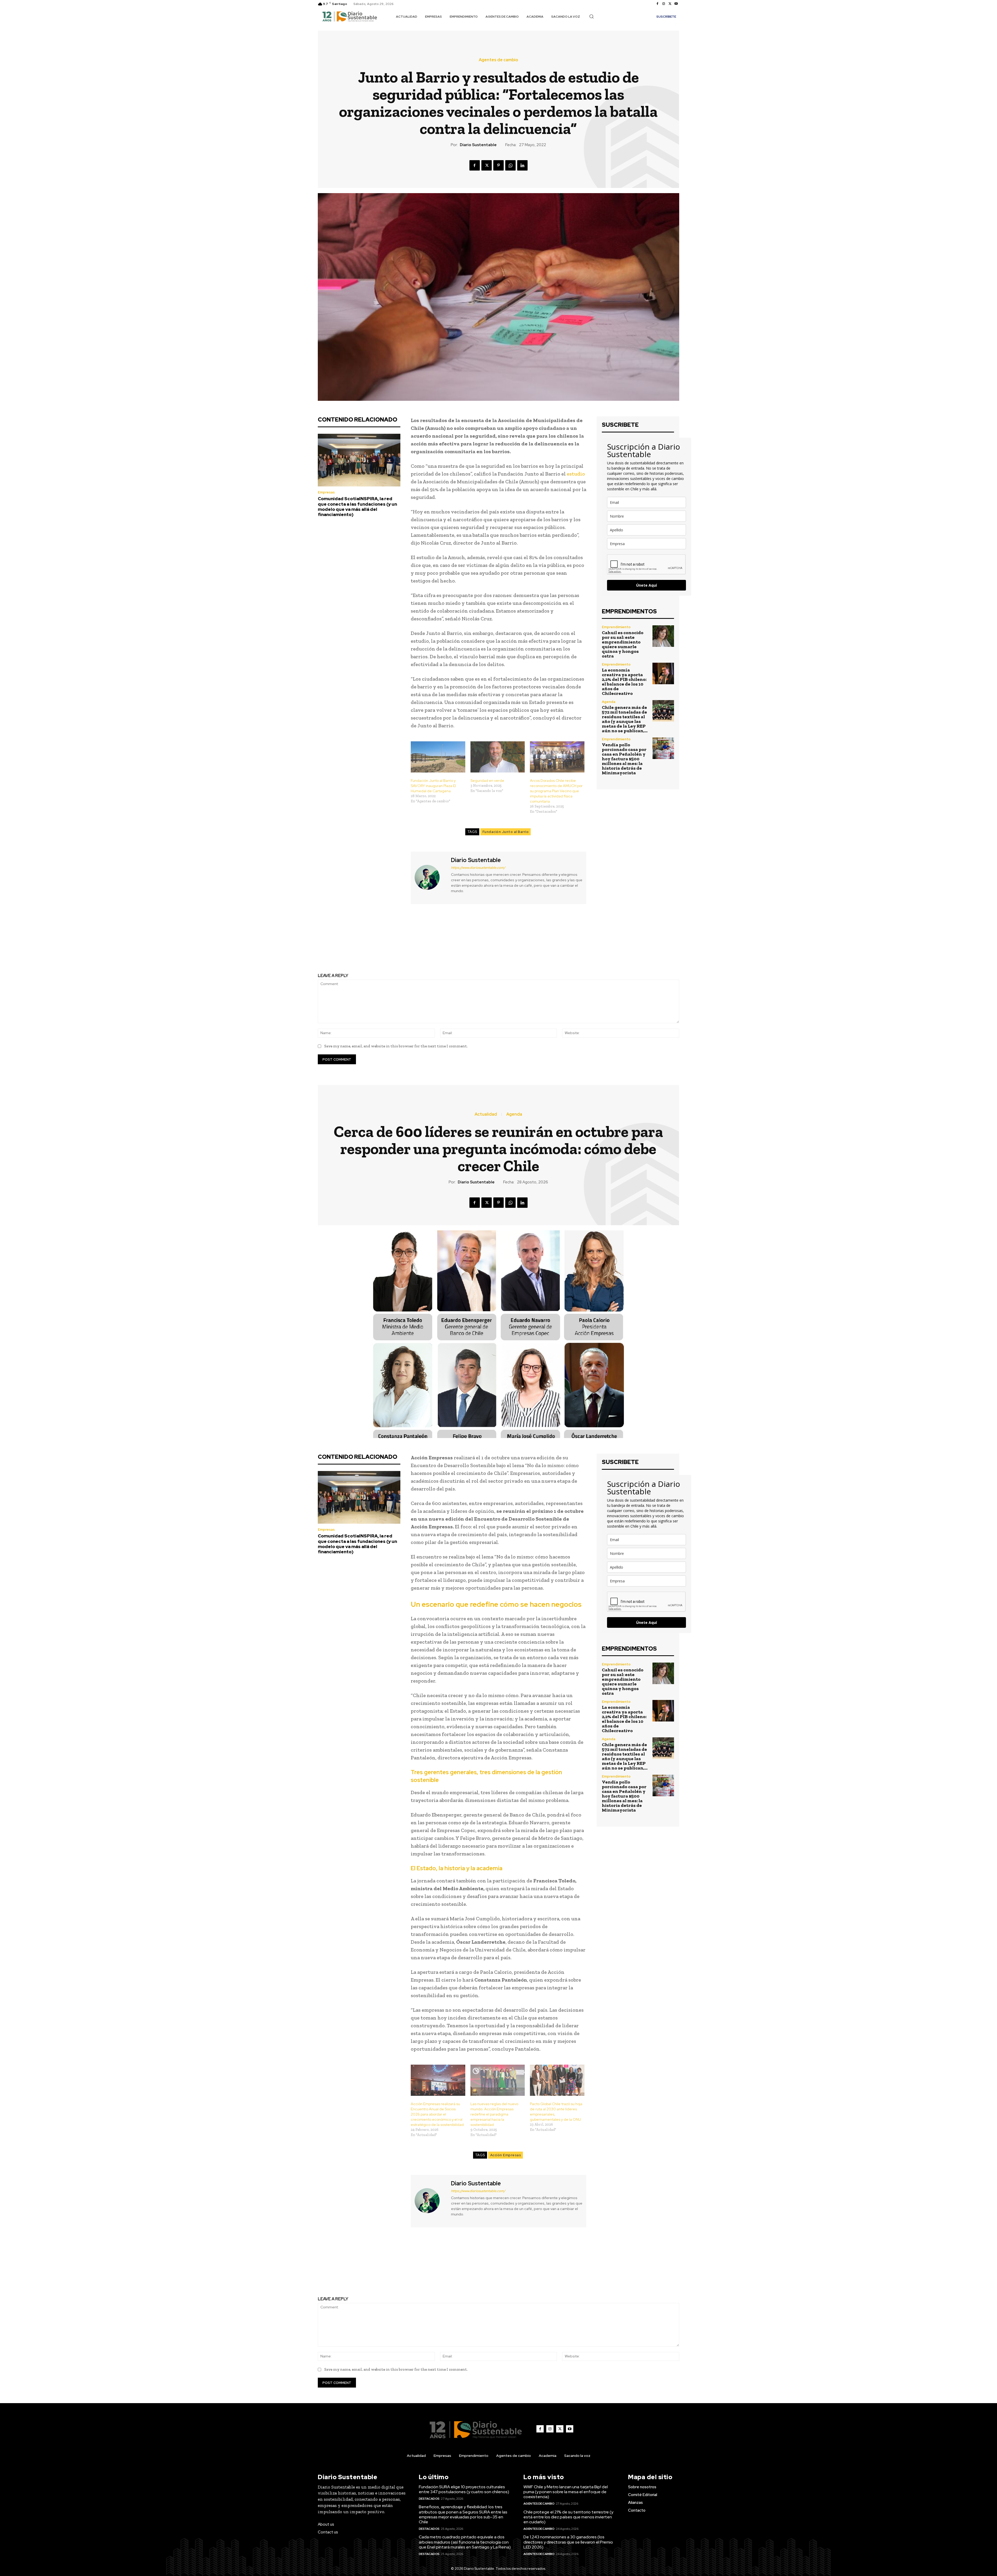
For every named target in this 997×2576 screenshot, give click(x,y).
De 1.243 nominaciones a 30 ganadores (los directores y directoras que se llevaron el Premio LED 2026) (568, 2542)
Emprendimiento (616, 627)
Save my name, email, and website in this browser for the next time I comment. (396, 1046)
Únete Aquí (646, 585)
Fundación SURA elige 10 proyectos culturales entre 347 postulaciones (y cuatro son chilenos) (464, 2489)
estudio (576, 474)
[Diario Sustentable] (430, 877)
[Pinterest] (498, 165)
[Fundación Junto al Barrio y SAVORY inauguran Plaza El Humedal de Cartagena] (438, 757)
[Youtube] (676, 4)
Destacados (429, 2499)
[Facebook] (657, 4)
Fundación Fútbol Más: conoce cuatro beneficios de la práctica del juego (405, 940)
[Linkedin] (522, 165)
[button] (591, 16)
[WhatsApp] (510, 165)
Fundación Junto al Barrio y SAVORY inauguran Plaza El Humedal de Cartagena (433, 786)
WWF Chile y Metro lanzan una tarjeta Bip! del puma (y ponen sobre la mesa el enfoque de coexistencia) (566, 2492)
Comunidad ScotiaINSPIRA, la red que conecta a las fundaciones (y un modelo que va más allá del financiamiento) (357, 507)
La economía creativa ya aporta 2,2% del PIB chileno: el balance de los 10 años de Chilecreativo (624, 682)
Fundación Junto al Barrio (506, 832)
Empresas (326, 492)
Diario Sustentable (478, 145)
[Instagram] (664, 4)
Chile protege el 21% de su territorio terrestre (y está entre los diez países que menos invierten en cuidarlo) (568, 2517)
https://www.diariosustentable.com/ (478, 868)
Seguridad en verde (487, 781)
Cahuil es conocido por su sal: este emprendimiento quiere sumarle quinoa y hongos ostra (623, 644)
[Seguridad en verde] (498, 757)
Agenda (609, 702)
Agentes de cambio (498, 60)
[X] (670, 4)
